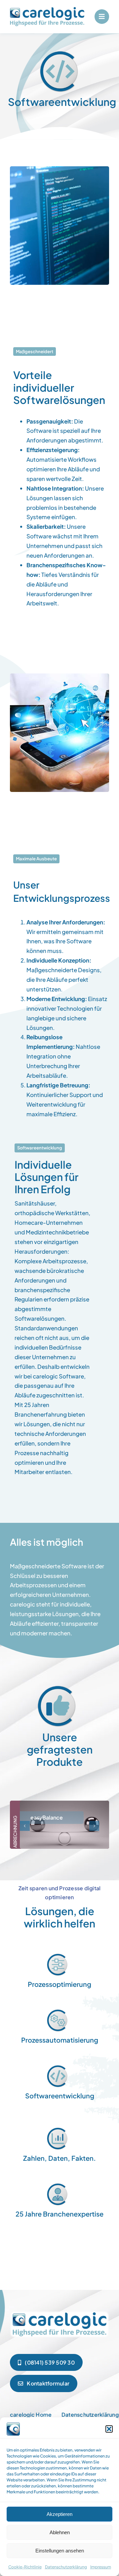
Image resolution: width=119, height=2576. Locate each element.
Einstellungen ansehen (60, 2551)
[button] (109, 2429)
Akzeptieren (59, 2514)
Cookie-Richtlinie (25, 2567)
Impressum (101, 2567)
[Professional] (59, 2312)
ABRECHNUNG (15, 1831)
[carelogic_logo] (47, 10)
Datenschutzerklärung (66, 2567)
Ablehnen (60, 2532)
